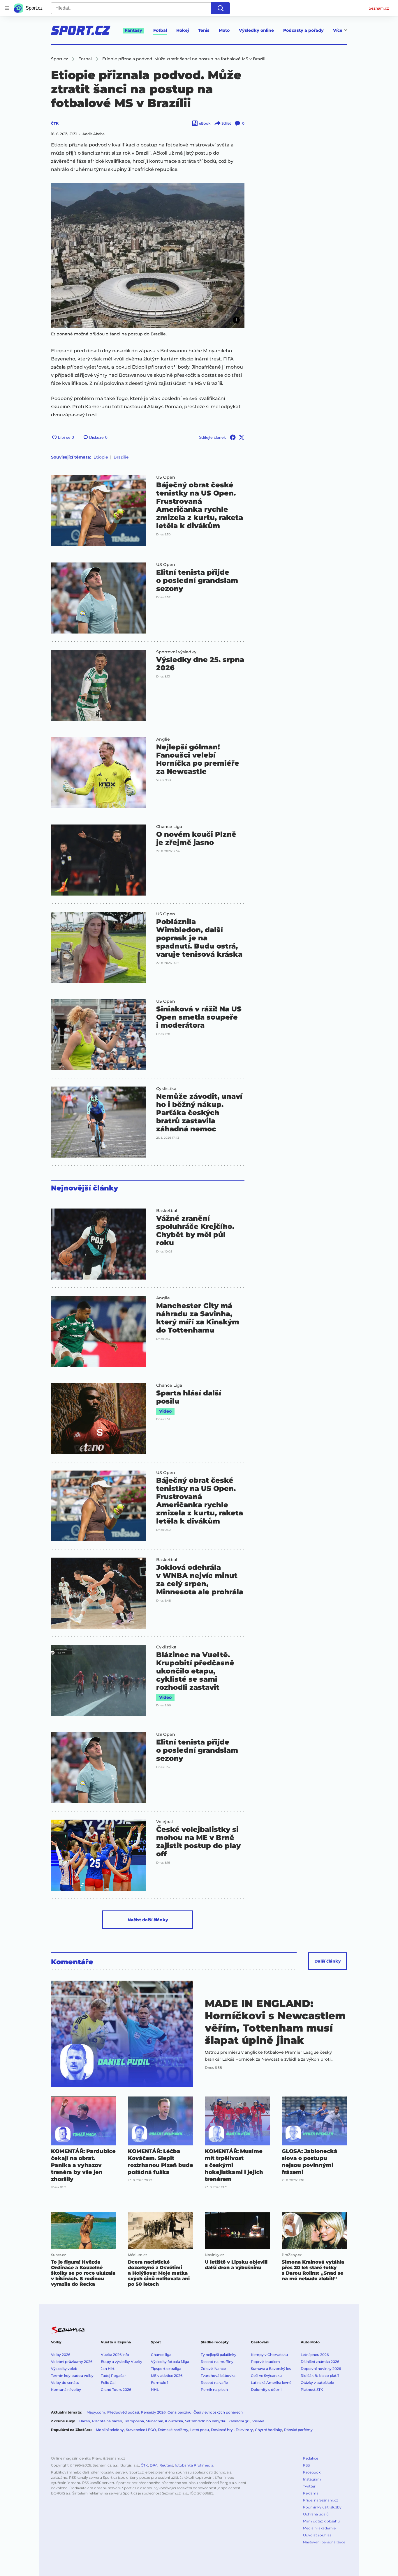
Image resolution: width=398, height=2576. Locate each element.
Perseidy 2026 (153, 2412)
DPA (154, 2465)
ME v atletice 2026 (167, 2376)
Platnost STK (312, 2390)
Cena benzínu (179, 2412)
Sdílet (226, 123)
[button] (148, 255)
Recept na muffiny (217, 2362)
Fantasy (133, 30)
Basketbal (167, 1211)
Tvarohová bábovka (218, 2376)
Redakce (311, 2458)
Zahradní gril (239, 2421)
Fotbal (160, 30)
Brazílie (121, 457)
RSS (306, 2465)
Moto (224, 30)
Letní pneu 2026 (315, 2355)
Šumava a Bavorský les (271, 2369)
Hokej (183, 30)
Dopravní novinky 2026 (321, 2369)
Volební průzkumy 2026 (72, 2362)
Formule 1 (160, 2383)
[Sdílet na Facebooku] (233, 437)
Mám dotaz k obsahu (321, 2521)
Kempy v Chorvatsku (269, 2355)
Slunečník (154, 2421)
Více (338, 30)
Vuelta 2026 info (115, 2355)
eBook (205, 123)
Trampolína (134, 2421)
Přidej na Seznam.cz (320, 2500)
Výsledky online (256, 30)
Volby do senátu (65, 2383)
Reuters (166, 2465)
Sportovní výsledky (176, 652)
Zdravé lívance (213, 2369)
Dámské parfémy (173, 2430)
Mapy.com (96, 2412)
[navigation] (7, 8)
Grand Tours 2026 (116, 2390)
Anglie (163, 739)
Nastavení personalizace (324, 2542)
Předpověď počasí (123, 2412)
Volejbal (164, 1822)
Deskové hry (222, 2430)
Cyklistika (166, 1089)
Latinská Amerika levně (271, 2383)
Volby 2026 (61, 2355)
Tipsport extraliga (166, 2369)
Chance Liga (169, 827)
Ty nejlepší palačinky (219, 2355)
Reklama (311, 2493)
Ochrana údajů (316, 2514)
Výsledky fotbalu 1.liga (170, 2362)
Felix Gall (109, 2383)
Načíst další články (148, 1920)
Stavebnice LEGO (141, 2430)
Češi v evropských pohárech (218, 2412)
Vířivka (258, 2421)
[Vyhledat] (221, 8)
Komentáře (72, 1962)
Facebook (312, 2472)
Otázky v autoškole (317, 2383)
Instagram (312, 2479)
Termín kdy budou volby (72, 2376)
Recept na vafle (214, 2383)
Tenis (204, 30)
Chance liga (161, 2355)
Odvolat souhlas (317, 2535)
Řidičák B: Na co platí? (320, 2376)
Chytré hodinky (268, 2430)
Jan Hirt (108, 2369)
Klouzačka (174, 2421)
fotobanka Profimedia (194, 2465)
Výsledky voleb (64, 2369)
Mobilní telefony (110, 2430)
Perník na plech (214, 2390)
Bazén (85, 2421)
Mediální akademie (319, 2528)
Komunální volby (66, 2390)
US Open (166, 477)
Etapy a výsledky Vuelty (121, 2362)
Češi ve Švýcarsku (266, 2376)
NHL (155, 2390)
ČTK (55, 123)
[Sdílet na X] (242, 437)
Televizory (244, 2430)
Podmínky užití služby (322, 2507)
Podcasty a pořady (303, 30)
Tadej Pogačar (113, 2376)
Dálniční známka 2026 (320, 2362)
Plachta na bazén (107, 2421)
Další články (328, 1961)
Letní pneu (200, 2430)
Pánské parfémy (298, 2430)
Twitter (309, 2486)
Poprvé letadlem (265, 2362)
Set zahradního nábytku (206, 2421)
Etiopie (101, 457)
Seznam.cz (379, 8)
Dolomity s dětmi (266, 2390)
